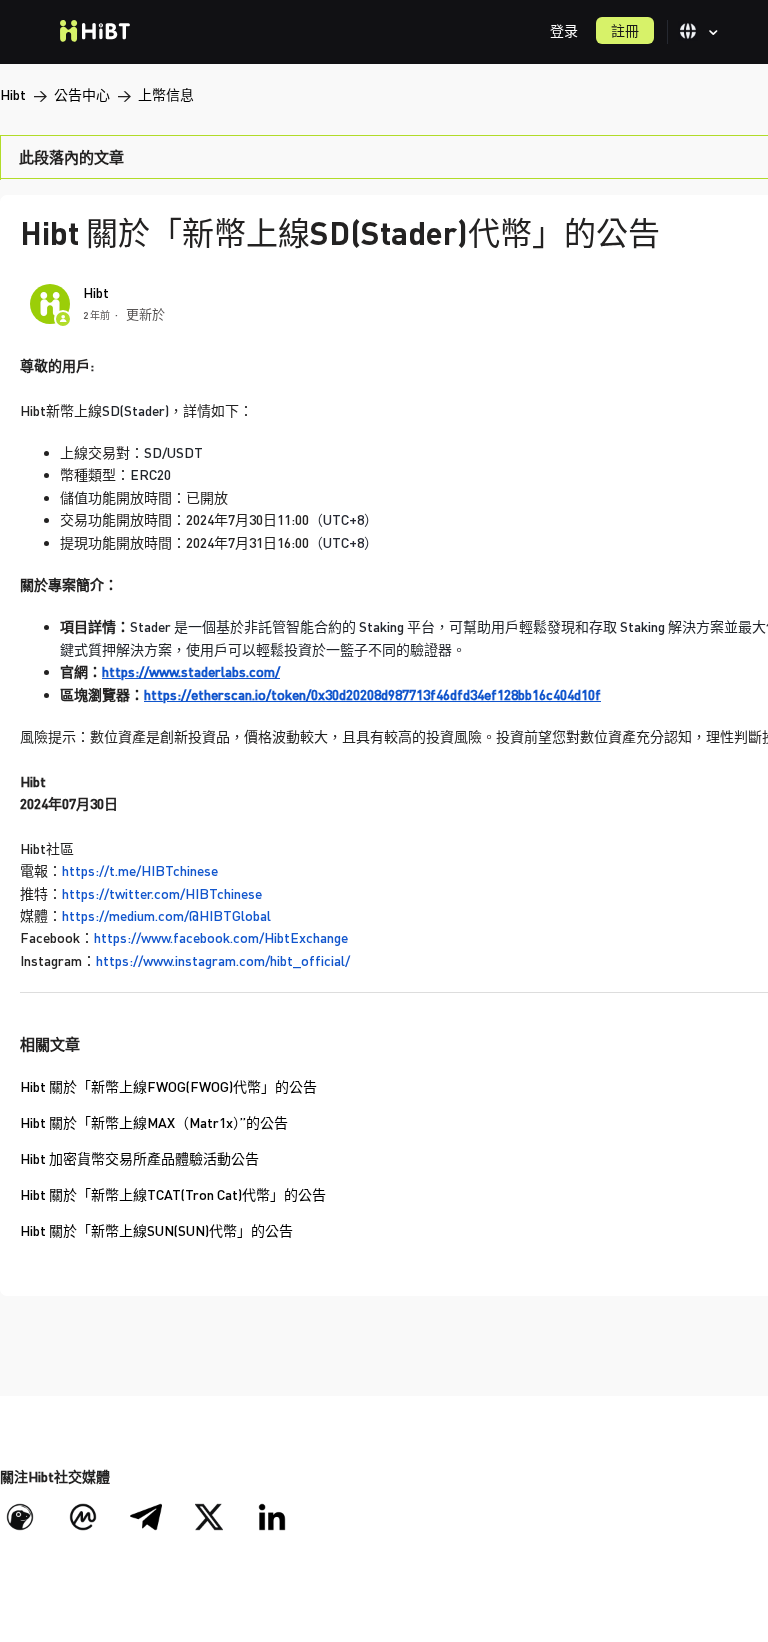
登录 (564, 30)
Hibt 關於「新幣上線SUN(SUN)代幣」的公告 (156, 1230)
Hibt (13, 94)
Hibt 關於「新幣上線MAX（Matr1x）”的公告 (154, 1122)
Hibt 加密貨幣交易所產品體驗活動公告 (139, 1158)
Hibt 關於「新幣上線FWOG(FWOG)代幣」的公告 (168, 1086)
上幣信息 (166, 94)
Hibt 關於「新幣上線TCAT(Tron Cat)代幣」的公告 (173, 1194)
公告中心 (82, 94)
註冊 (625, 30)
